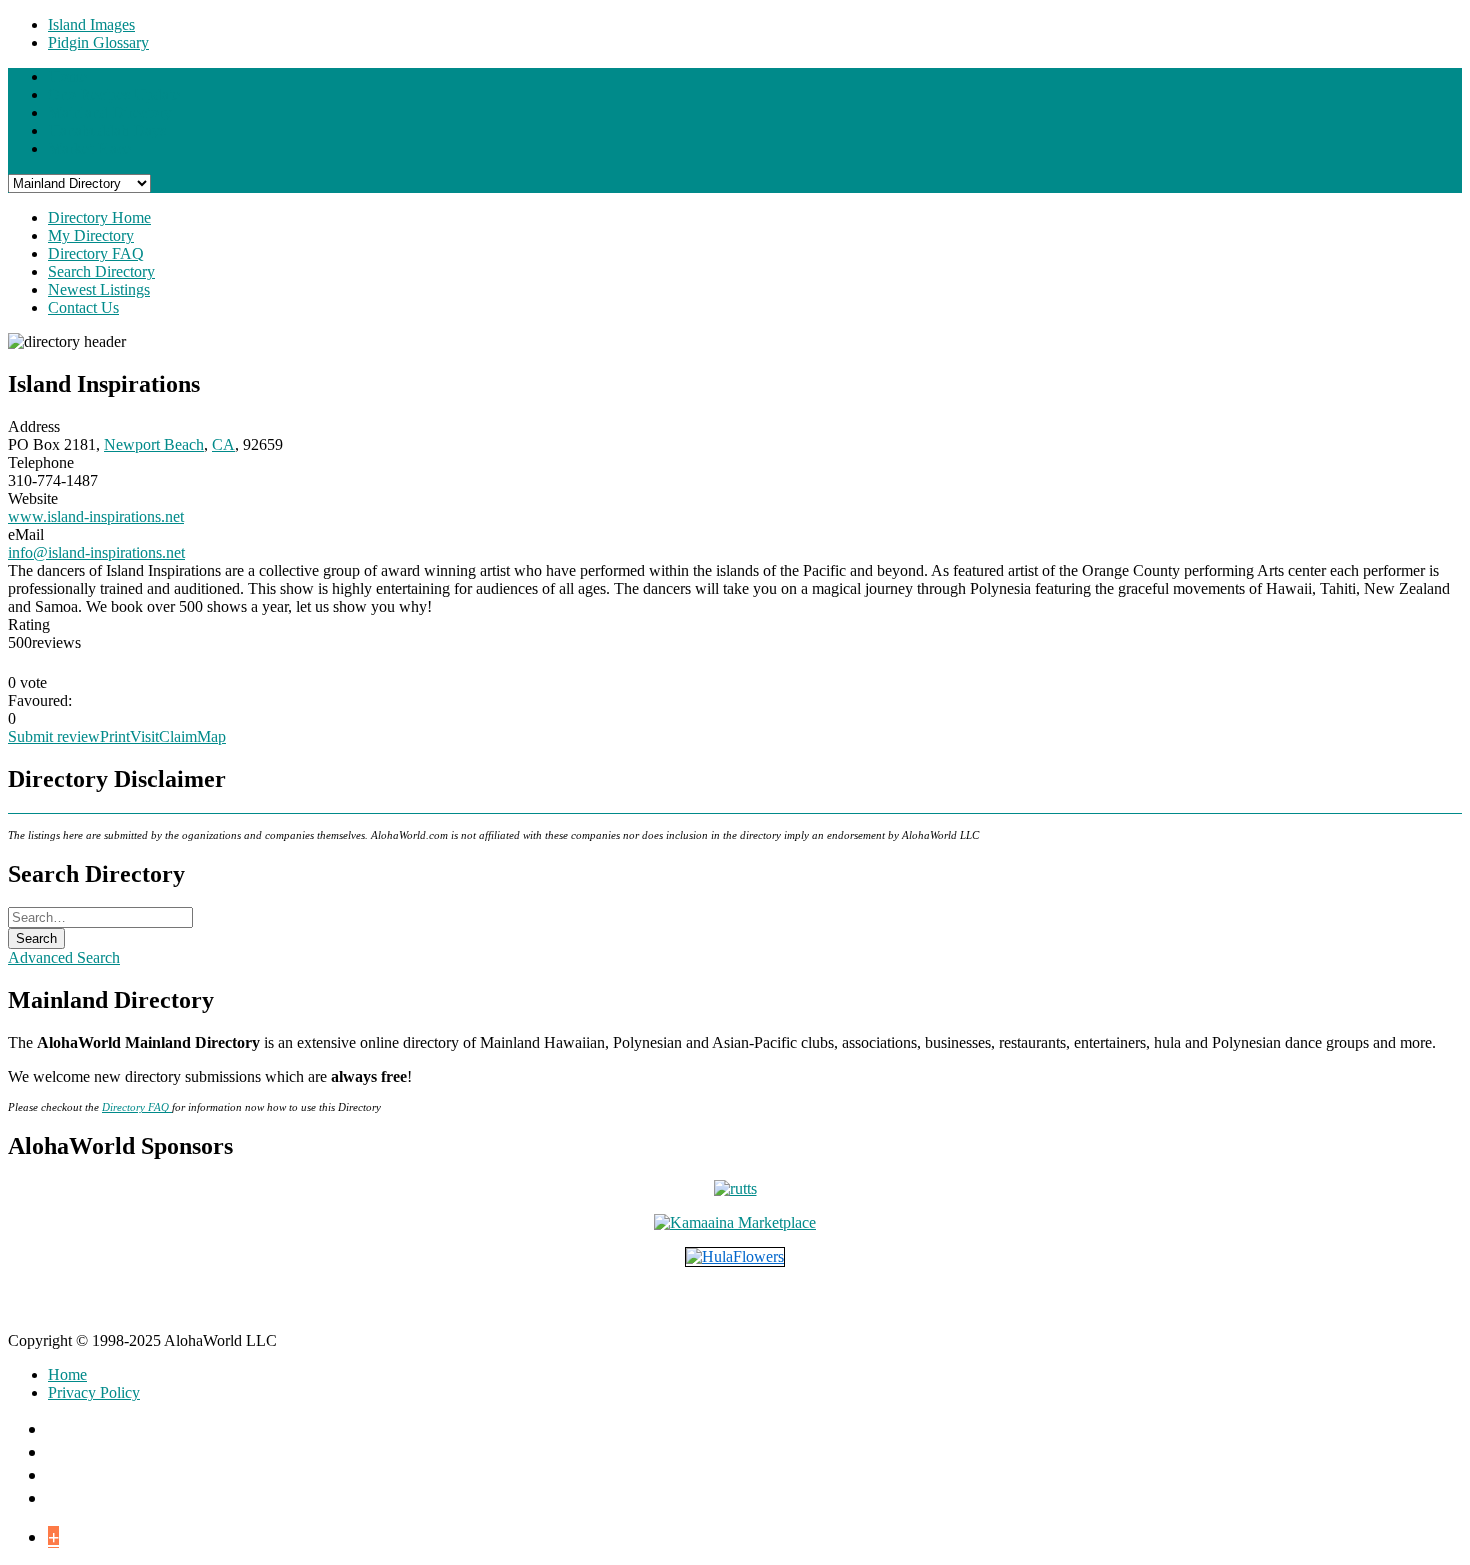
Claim (178, 736)
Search (36, 938)
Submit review (54, 736)
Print (115, 736)
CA (223, 444)
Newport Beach (154, 444)
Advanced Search (64, 957)
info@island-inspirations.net (96, 552)
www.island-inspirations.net (96, 516)
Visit (144, 736)
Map (211, 736)
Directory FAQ (137, 1107)
